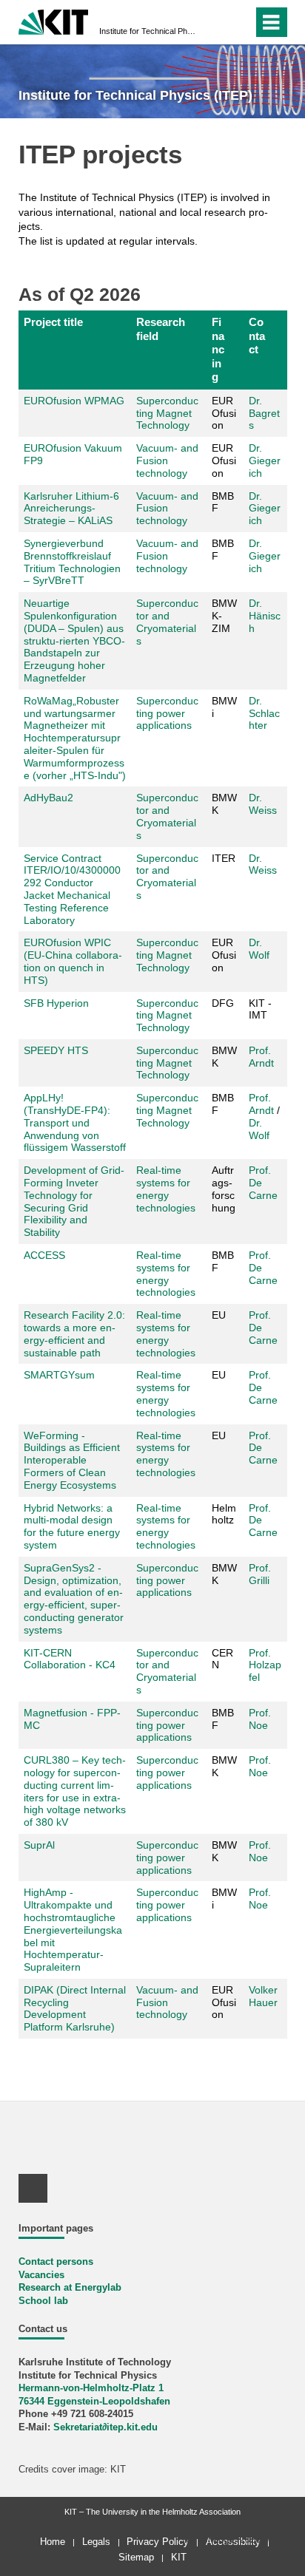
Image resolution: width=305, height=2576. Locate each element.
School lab (43, 2301)
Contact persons (56, 2262)
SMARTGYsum (59, 1375)
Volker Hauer (263, 1996)
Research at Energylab (70, 2288)
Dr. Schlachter (264, 713)
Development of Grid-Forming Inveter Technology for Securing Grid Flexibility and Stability (74, 1201)
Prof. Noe (260, 1719)
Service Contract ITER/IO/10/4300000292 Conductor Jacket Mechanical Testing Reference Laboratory (72, 889)
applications (164, 1870)
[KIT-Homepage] (54, 20)
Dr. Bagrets (264, 413)
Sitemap (136, 2557)
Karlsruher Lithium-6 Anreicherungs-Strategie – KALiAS (71, 509)
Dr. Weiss (263, 804)
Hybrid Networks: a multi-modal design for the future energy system (72, 1526)
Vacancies (41, 2275)
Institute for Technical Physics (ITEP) (148, 31)
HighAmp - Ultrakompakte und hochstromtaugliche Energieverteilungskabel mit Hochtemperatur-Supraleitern (73, 1930)
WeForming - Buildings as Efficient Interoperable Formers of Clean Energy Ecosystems (72, 1460)
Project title (53, 322)
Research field (161, 329)
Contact (257, 336)
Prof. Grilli (260, 1574)
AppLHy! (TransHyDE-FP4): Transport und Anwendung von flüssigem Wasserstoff (75, 1122)
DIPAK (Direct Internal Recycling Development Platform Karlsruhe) (75, 2008)
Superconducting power (167, 1851)
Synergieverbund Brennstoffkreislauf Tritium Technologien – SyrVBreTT (72, 562)
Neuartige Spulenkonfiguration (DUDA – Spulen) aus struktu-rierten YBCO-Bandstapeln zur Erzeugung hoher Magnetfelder (74, 640)
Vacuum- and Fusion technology (167, 461)
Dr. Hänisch (265, 616)
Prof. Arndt (261, 1057)
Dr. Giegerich (265, 461)
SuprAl (39, 1845)
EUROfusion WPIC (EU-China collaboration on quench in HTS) (73, 961)
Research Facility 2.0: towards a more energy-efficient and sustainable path (74, 1333)
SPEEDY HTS (57, 1050)
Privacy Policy (158, 2542)
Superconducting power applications (167, 713)
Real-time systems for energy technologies (166, 1189)
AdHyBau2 (48, 798)
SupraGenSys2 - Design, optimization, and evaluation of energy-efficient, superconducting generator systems (74, 1599)
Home (53, 2542)
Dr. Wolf (259, 949)
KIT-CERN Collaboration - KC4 (70, 1659)
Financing (218, 349)
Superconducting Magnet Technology (167, 413)
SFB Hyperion (56, 1003)
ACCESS (44, 1255)
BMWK (224, 1574)
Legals (96, 2542)
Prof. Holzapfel (265, 1665)
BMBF (223, 1104)
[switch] (215, 22)
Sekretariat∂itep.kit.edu (105, 2427)
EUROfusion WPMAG (74, 401)
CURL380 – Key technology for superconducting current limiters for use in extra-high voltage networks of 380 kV (75, 1791)
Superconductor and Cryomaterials (167, 622)
